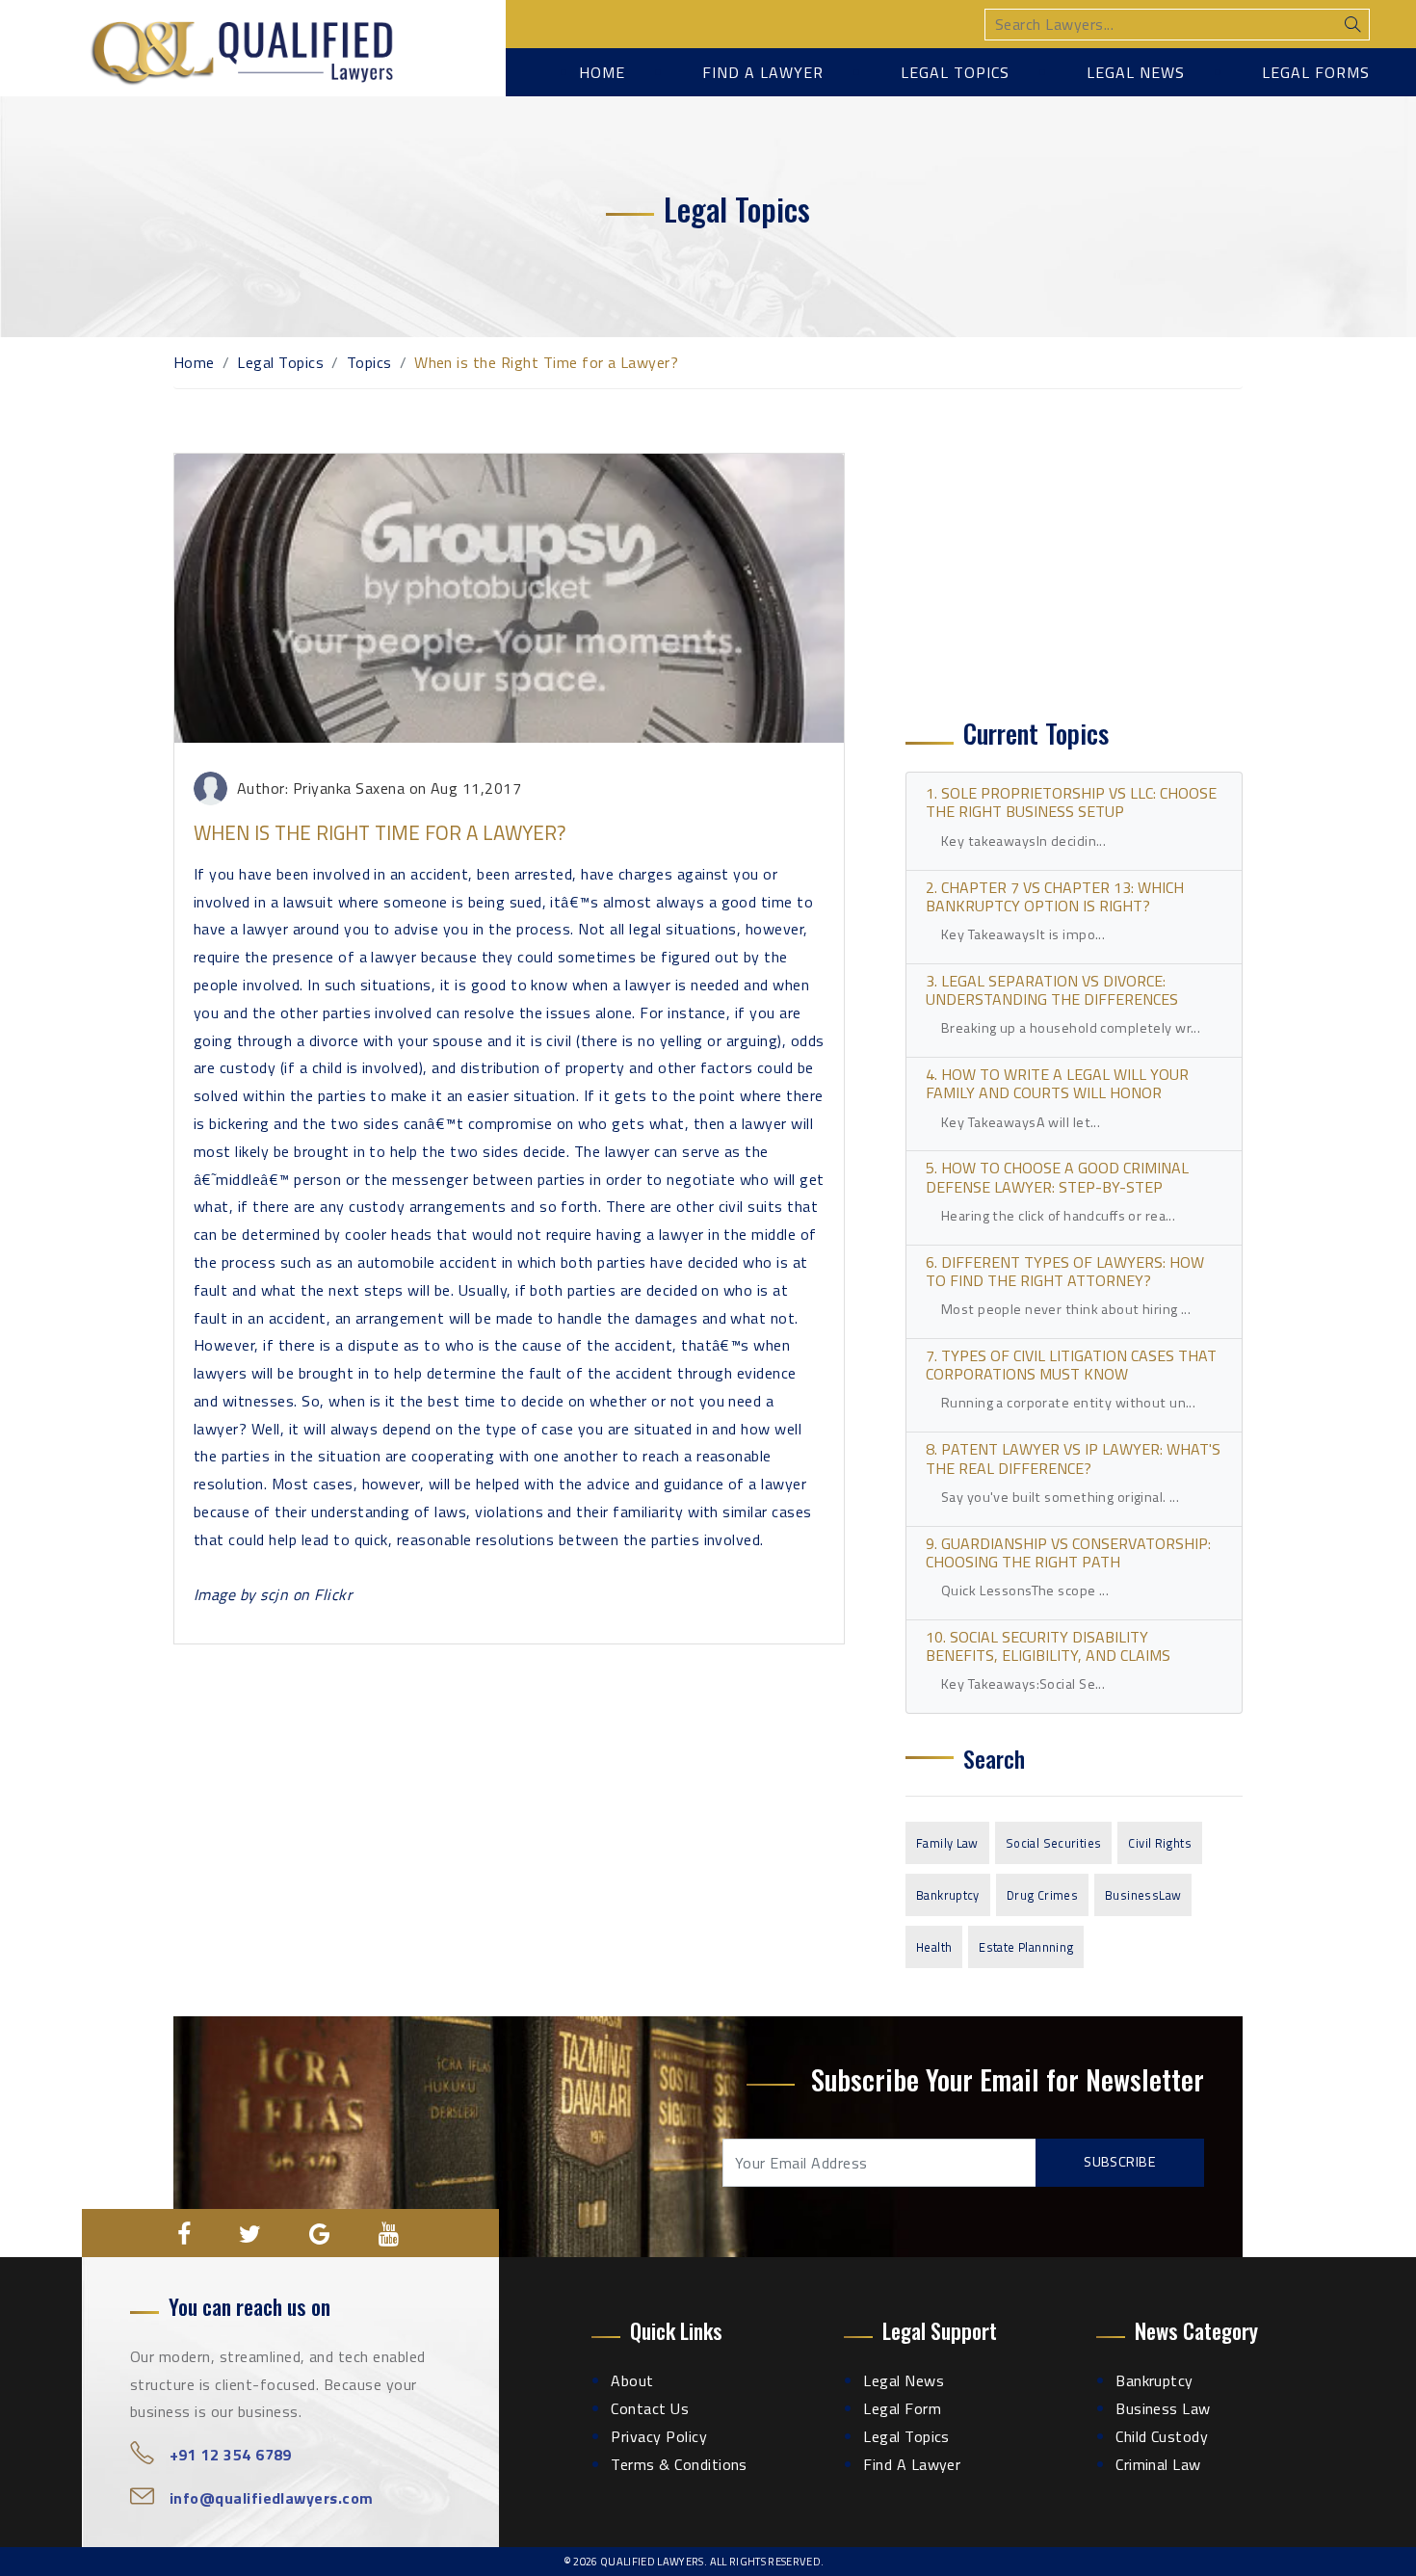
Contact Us (650, 2408)
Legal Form (902, 2408)
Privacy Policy (659, 2436)
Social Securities (1054, 1843)
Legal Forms (1316, 72)
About (632, 2380)
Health (934, 1947)
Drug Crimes (1042, 1895)
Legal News (1136, 72)
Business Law (1163, 2408)
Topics (369, 362)
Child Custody (1162, 2436)
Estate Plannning (1026, 1947)
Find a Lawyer (763, 72)
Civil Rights (1160, 1843)
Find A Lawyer (912, 2464)
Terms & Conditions (679, 2464)
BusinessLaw (1143, 1895)
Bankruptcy (948, 1895)
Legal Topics (955, 72)
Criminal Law (1158, 2464)
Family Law (947, 1843)
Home (602, 72)
